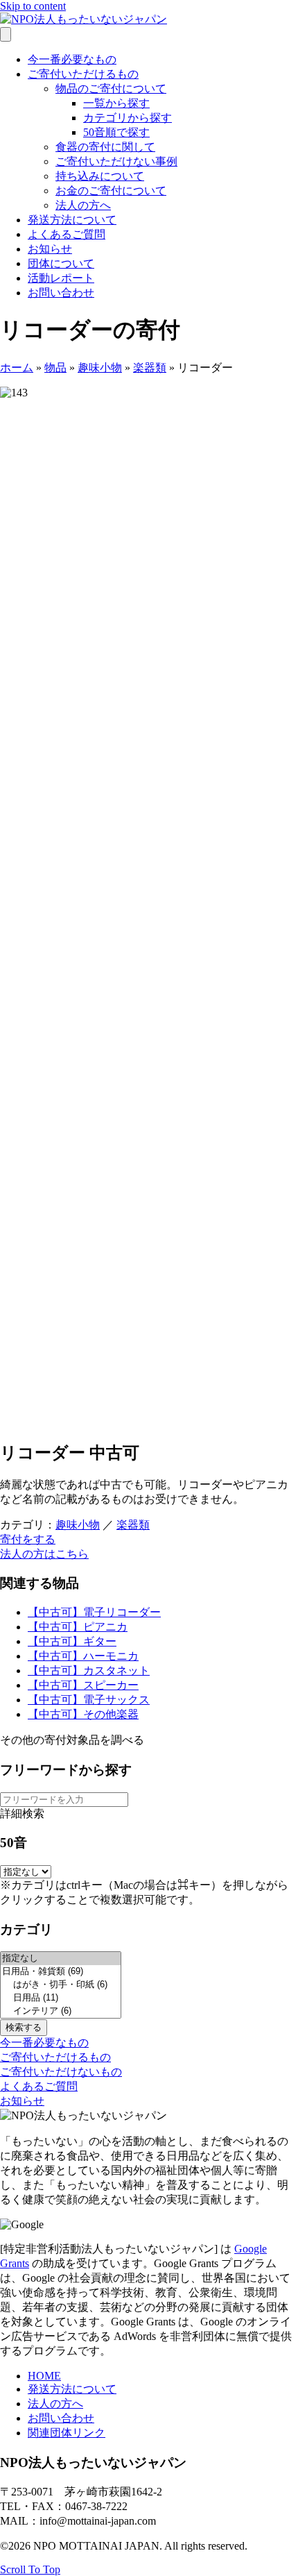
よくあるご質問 (67, 234)
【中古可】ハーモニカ (83, 1656)
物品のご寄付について (111, 89)
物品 (55, 368)
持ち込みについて (100, 176)
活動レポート (61, 278)
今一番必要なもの (72, 59)
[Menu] (6, 34)
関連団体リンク (67, 2433)
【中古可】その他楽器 (83, 1714)
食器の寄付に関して (105, 147)
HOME (44, 2376)
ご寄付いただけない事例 (116, 161)
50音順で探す (116, 132)
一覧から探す (116, 103)
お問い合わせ (61, 293)
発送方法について (72, 220)
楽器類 (150, 368)
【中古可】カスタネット (89, 1670)
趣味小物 (100, 368)
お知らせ (50, 249)
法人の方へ (83, 205)
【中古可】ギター (72, 1641)
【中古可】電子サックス (89, 1700)
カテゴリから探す (128, 118)
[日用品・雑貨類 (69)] (61, 1972)
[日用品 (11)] (61, 1998)
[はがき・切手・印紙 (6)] (61, 1985)
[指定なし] (61, 1959)
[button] (28, 1539)
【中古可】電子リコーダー (94, 1612)
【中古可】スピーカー (83, 1685)
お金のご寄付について (111, 191)
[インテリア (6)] (61, 2011)
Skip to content (33, 6)
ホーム (17, 368)
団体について (61, 263)
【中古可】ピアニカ (78, 1627)
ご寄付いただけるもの (83, 74)
